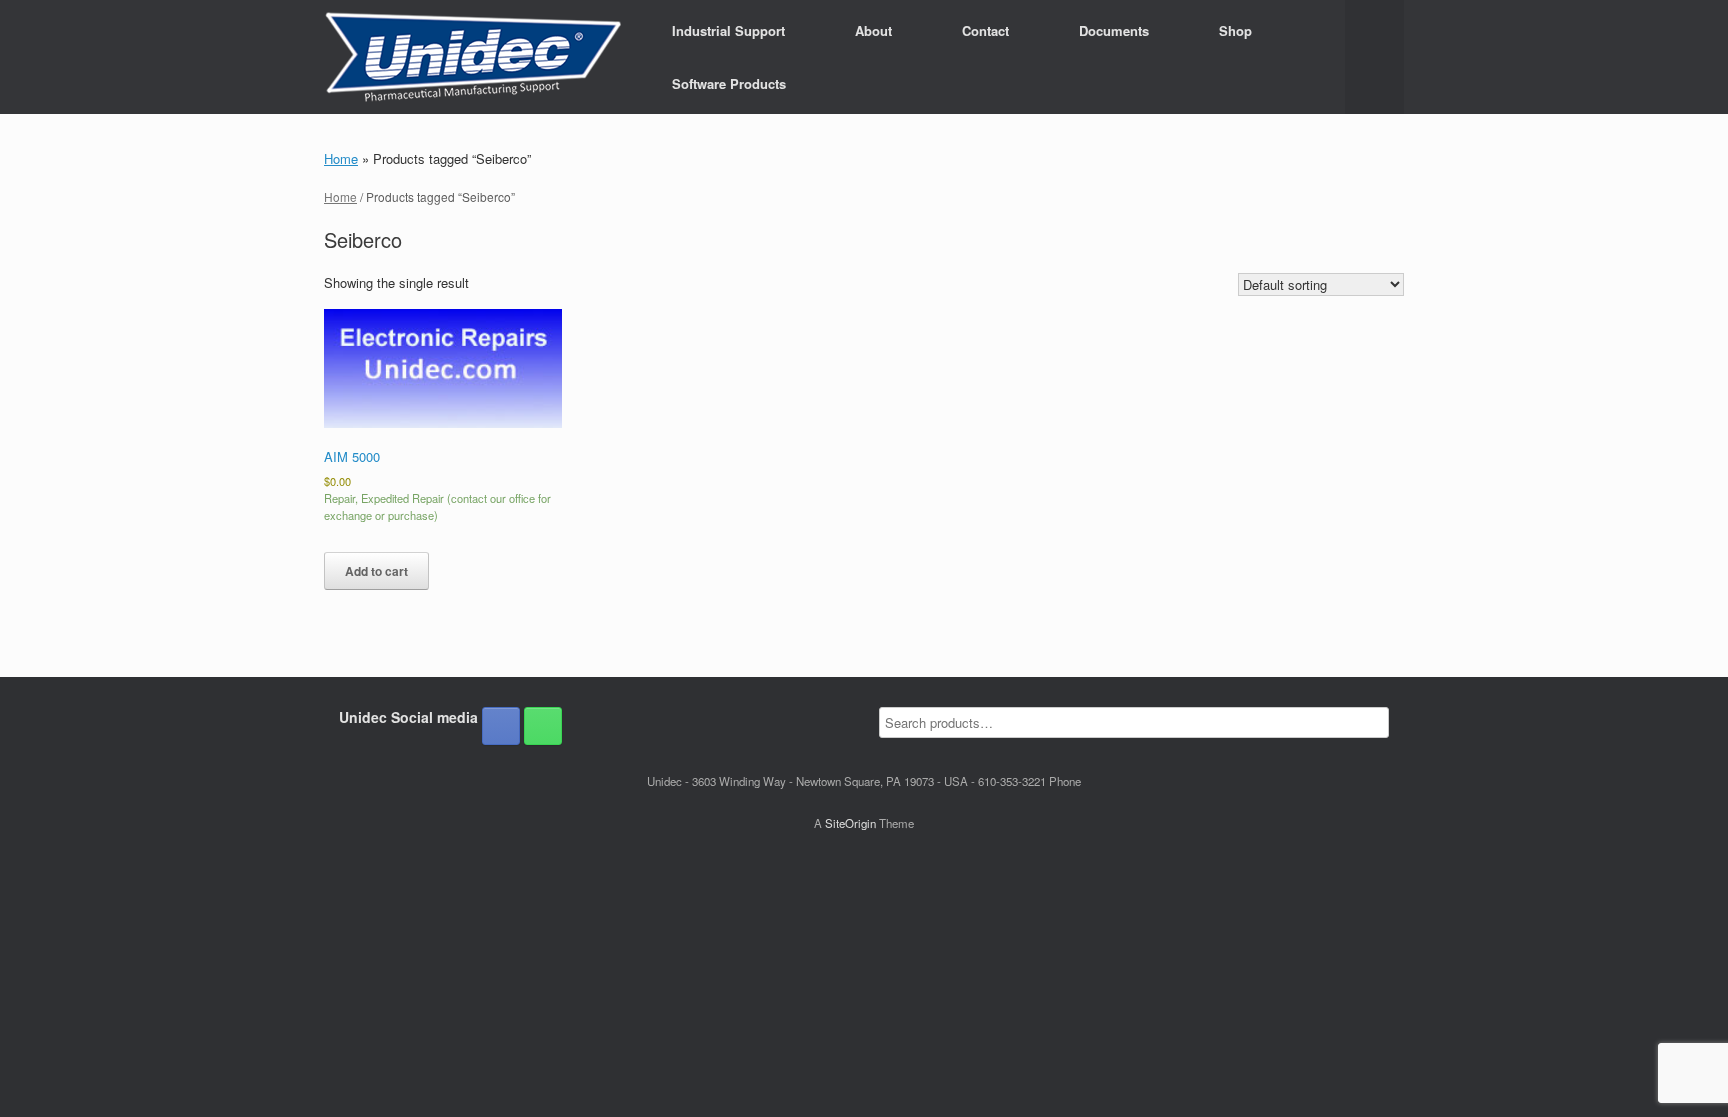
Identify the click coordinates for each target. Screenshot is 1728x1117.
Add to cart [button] (376, 571)
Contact (985, 30)
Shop (1235, 30)
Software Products (729, 83)
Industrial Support (728, 30)
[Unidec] (473, 57)
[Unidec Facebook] (501, 726)
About (873, 30)
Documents (1114, 30)
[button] (1374, 57)
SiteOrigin (850, 823)
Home (341, 158)
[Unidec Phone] (543, 726)
